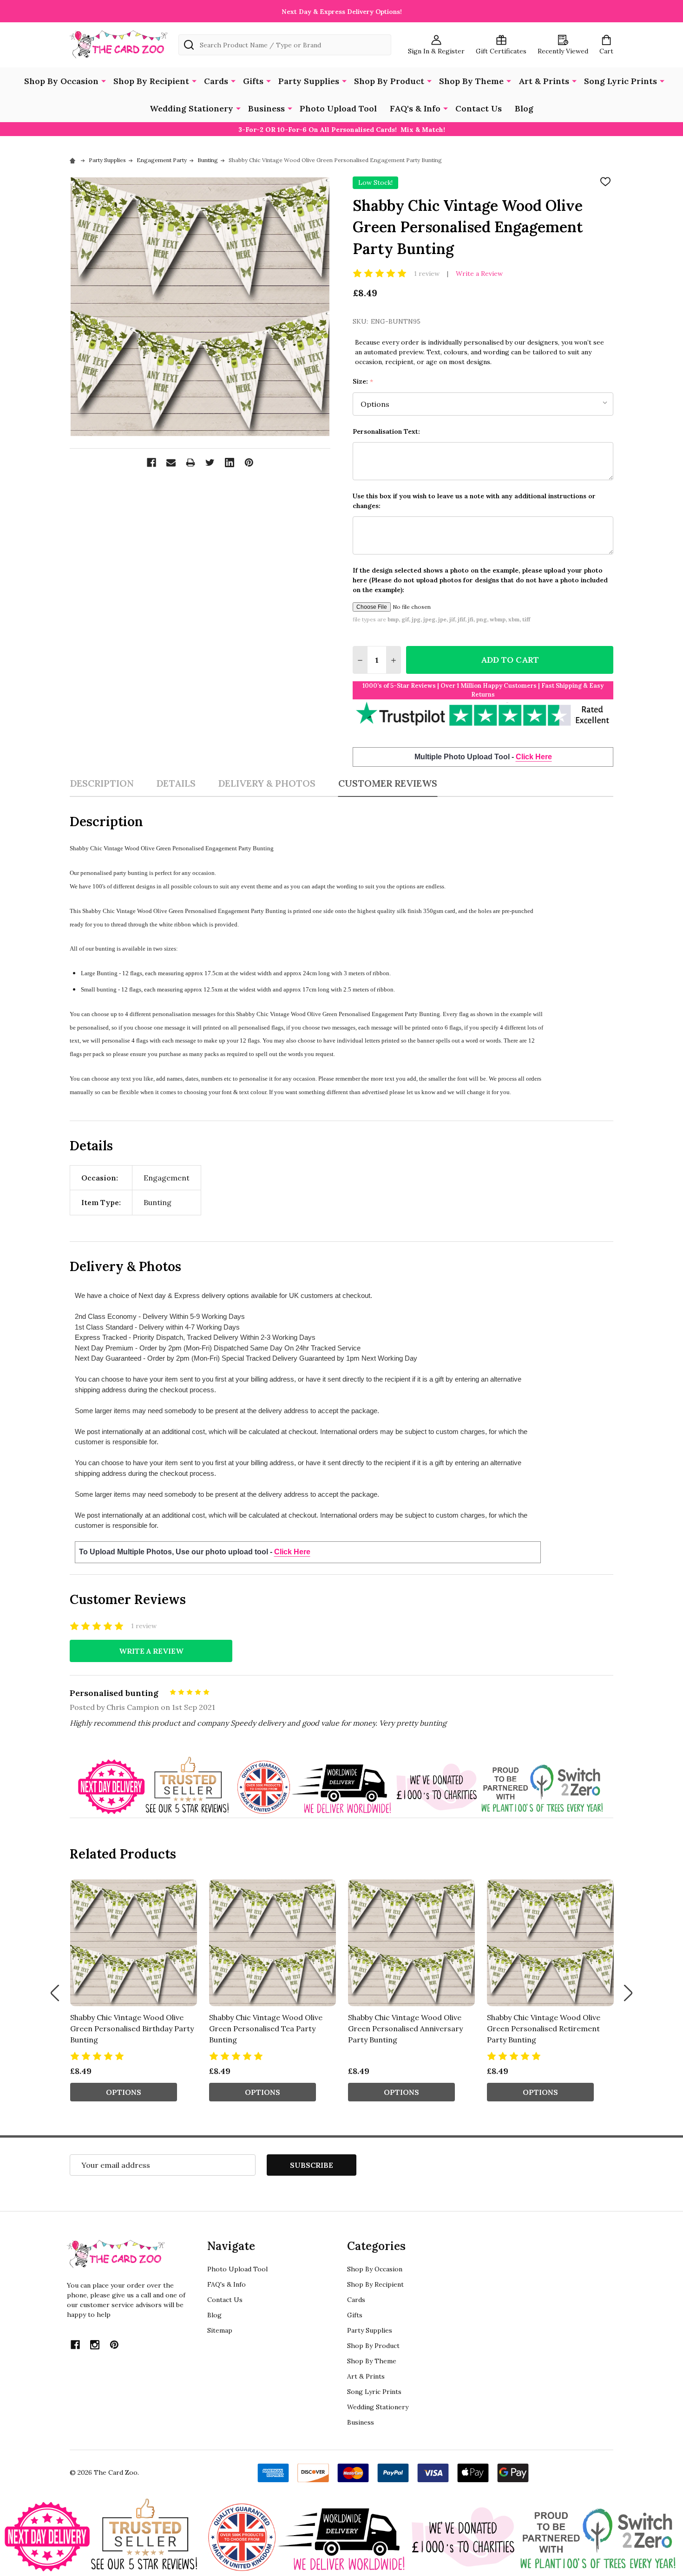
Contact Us (479, 108)
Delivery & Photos (267, 783)
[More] (104, 80)
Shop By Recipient (151, 81)
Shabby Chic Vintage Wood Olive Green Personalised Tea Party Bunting (266, 2028)
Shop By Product (389, 81)
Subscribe (312, 2165)
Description (102, 783)
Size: (363, 382)
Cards (216, 81)
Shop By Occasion (61, 81)
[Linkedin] (230, 463)
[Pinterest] (249, 463)
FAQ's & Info (415, 108)
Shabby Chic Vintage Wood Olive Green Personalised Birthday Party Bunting (132, 2028)
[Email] (171, 463)
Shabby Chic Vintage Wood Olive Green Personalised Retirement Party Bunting (544, 2028)
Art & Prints (544, 81)
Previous (55, 1993)
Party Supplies (309, 81)
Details (176, 783)
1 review (427, 274)
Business (266, 108)
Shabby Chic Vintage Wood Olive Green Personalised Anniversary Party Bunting (405, 2028)
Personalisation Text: (386, 431)
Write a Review (479, 274)
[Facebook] (151, 463)
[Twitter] (210, 463)
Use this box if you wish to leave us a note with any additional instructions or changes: (474, 501)
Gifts (253, 81)
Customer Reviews (388, 783)
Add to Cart (510, 660)
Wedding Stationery (191, 108)
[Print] (190, 463)
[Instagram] (95, 2345)
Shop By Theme (471, 81)
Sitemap (220, 2330)
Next (628, 1993)
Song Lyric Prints (621, 81)
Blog (524, 108)
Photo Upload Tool (338, 108)
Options (124, 2092)
